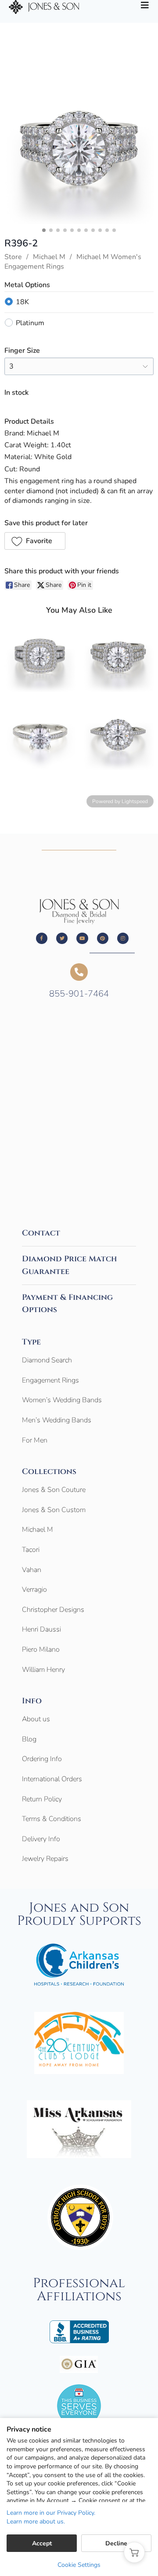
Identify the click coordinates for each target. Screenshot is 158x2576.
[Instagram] (123, 938)
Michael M (49, 257)
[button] (35, 541)
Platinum (30, 323)
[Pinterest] (103, 938)
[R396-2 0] (79, 150)
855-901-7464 (79, 994)
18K (22, 302)
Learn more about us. (36, 2522)
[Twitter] (62, 938)
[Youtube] (82, 938)
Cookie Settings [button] (79, 2565)
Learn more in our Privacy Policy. (51, 2513)
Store (13, 257)
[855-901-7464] (79, 972)
